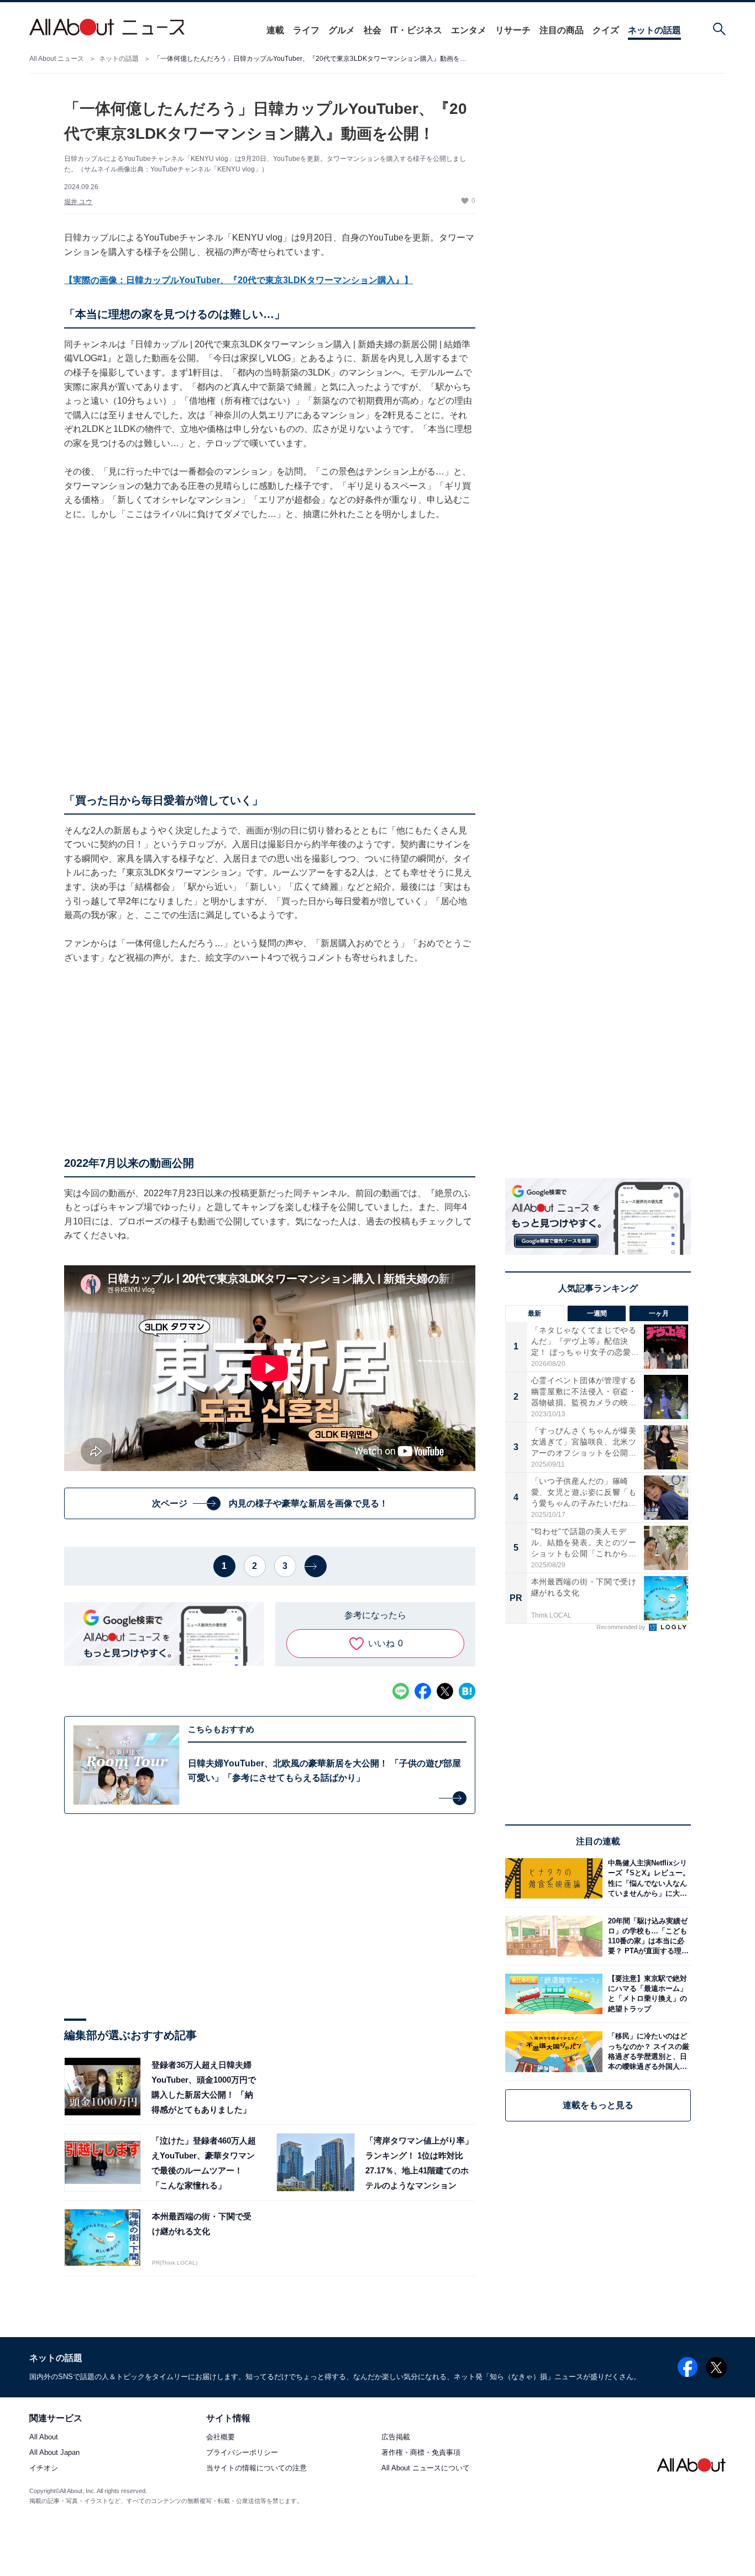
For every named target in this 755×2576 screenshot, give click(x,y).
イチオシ (44, 2468)
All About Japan (54, 2453)
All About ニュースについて (426, 2468)
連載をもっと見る (598, 2105)
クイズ (606, 30)
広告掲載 (396, 2437)
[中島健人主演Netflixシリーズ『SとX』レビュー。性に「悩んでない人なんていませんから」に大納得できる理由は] (647, 1878)
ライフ (306, 30)
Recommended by (622, 1627)
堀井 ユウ (78, 202)
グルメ (342, 30)
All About (44, 2437)
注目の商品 (562, 30)
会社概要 (221, 2437)
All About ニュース (57, 59)
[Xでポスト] (445, 1691)
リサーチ (513, 30)
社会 (373, 30)
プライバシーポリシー (242, 2453)
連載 (275, 30)
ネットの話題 (654, 30)
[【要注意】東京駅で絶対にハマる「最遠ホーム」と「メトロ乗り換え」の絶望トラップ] (647, 1994)
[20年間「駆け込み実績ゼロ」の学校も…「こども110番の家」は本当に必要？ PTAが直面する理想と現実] (647, 1936)
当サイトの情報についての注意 (256, 2468)
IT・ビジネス (416, 30)
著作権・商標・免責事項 (421, 2453)
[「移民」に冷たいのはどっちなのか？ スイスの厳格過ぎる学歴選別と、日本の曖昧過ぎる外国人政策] (647, 2051)
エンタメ (469, 30)
